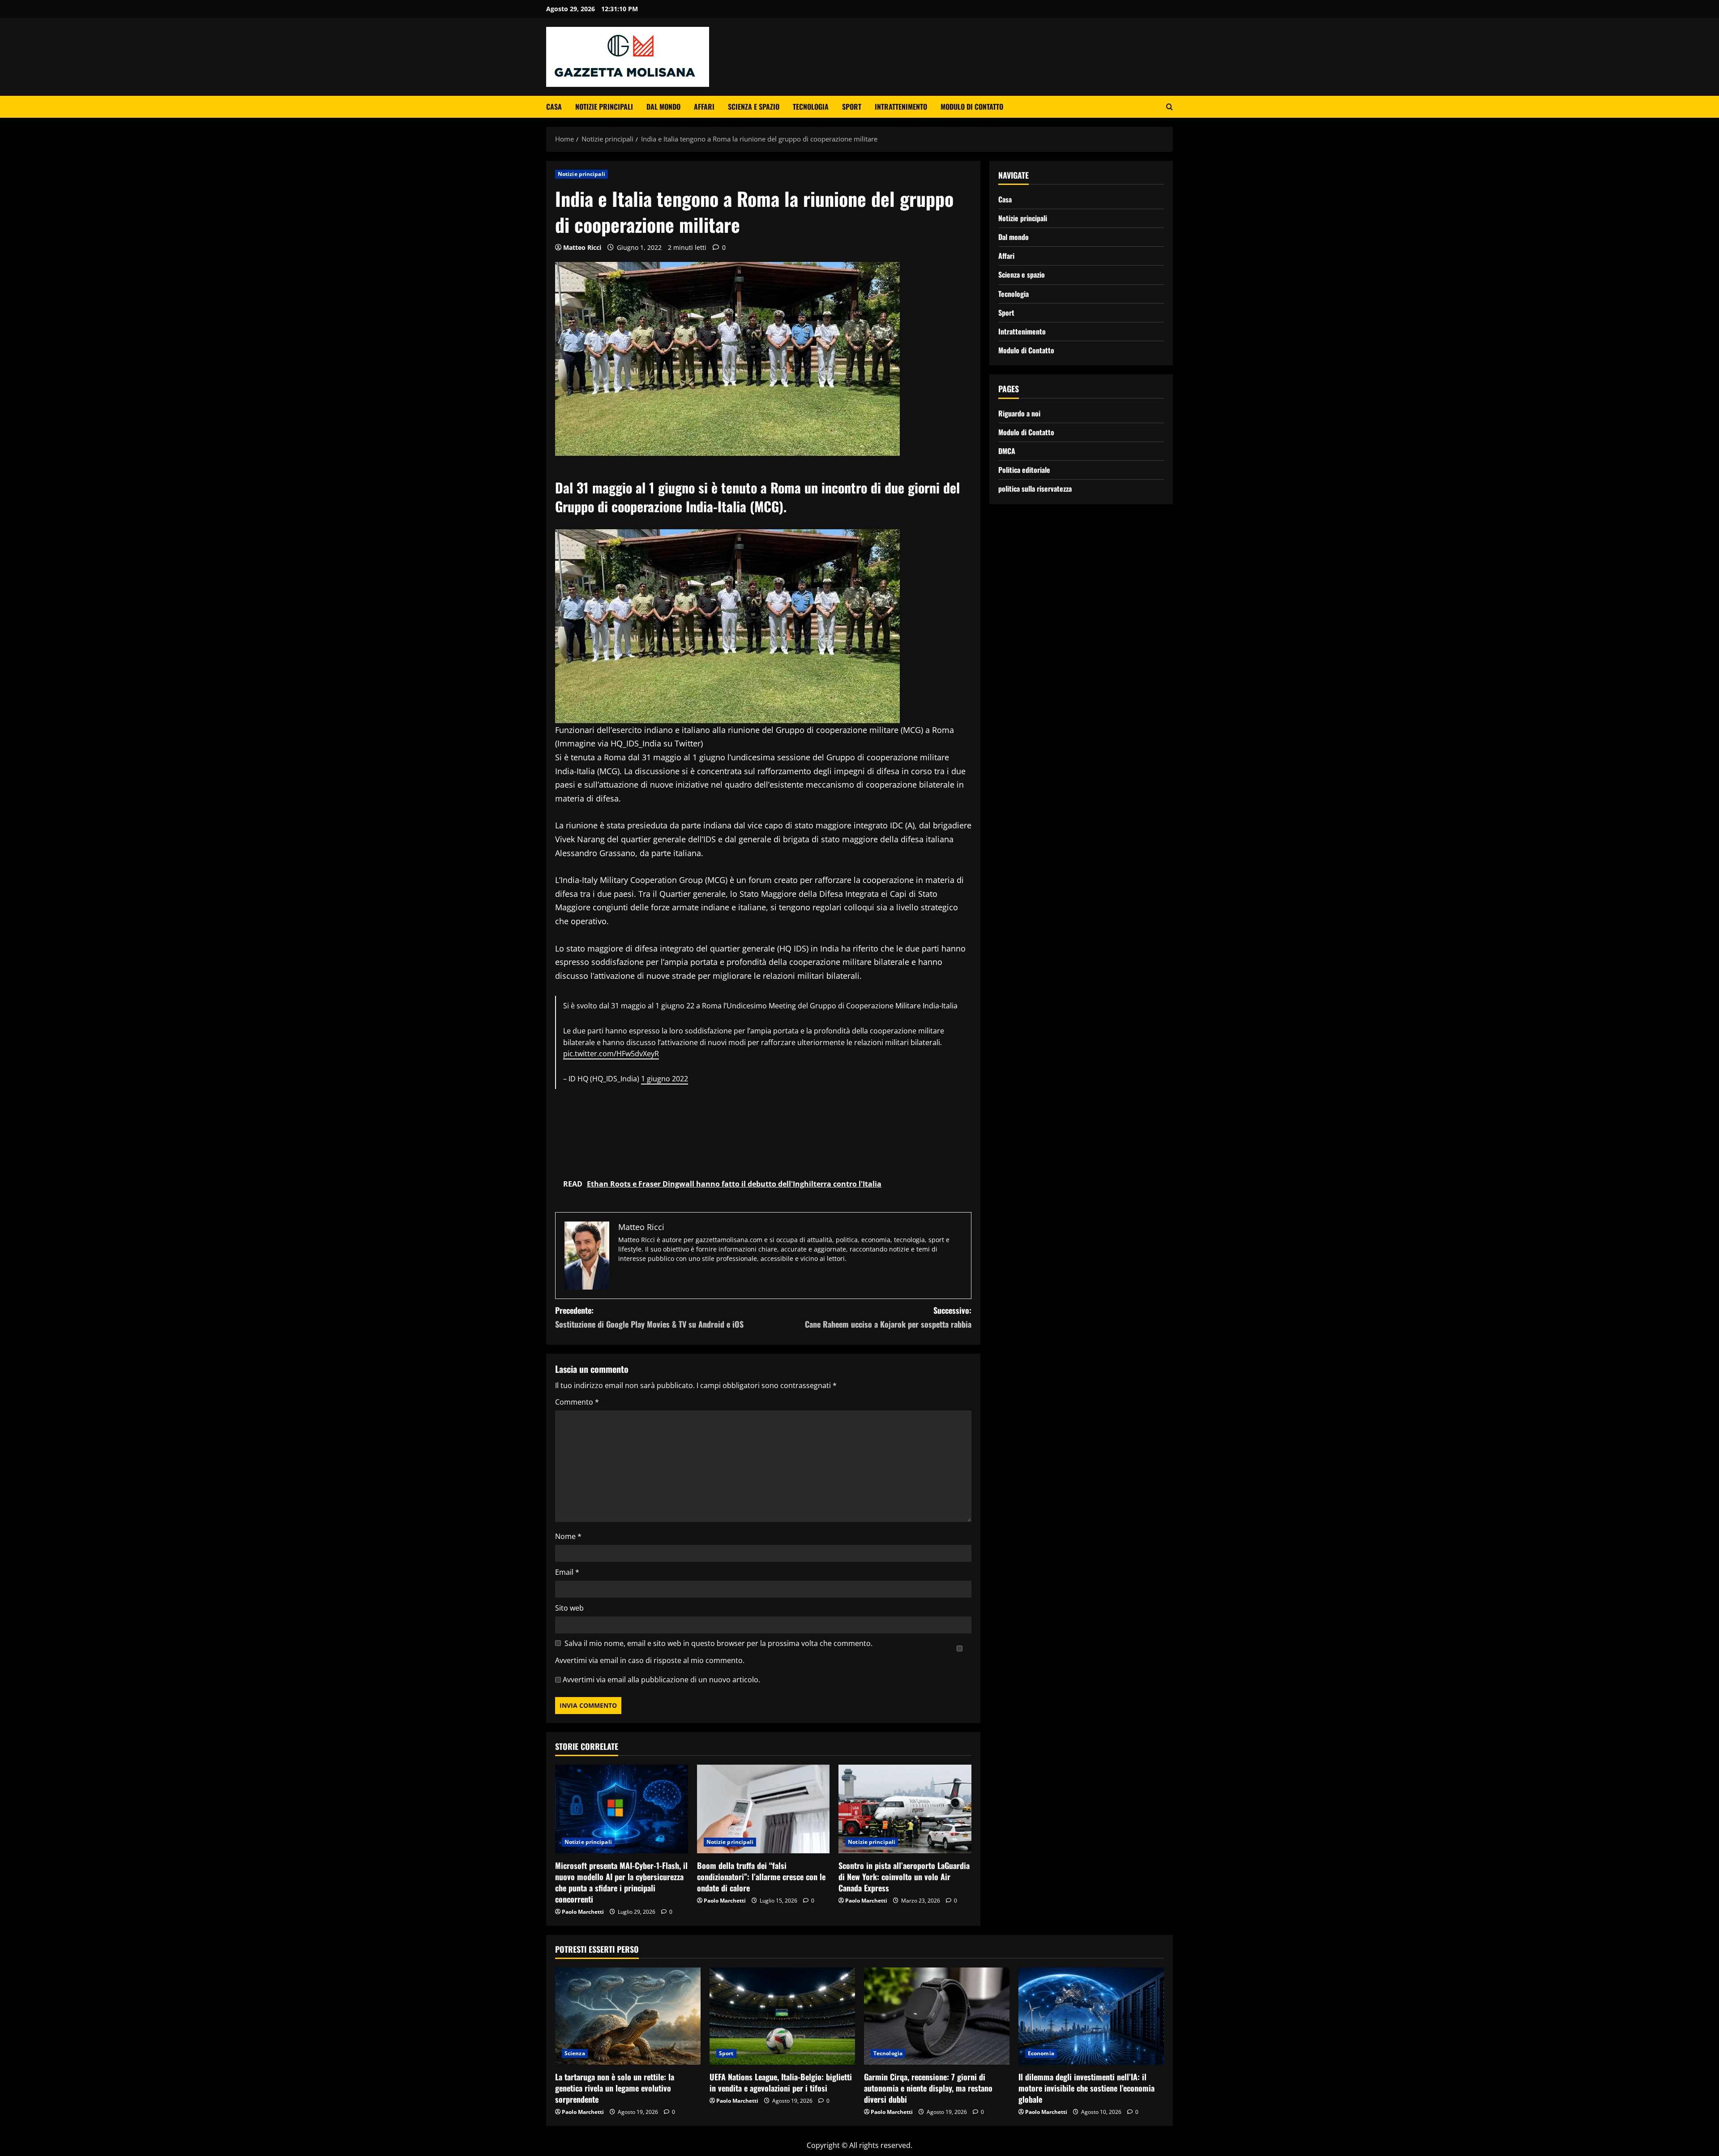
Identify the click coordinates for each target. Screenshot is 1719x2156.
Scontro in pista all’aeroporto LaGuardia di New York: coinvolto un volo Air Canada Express (904, 1877)
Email (567, 1572)
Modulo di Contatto (972, 107)
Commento (577, 1402)
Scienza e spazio (754, 107)
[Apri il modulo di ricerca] (1170, 107)
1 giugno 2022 (665, 1079)
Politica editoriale (1024, 470)
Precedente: (649, 1317)
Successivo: (888, 1317)
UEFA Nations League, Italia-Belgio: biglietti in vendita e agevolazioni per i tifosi (781, 2082)
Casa (554, 107)
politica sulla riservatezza (1035, 489)
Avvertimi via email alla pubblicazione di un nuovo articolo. (661, 1680)
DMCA (1007, 451)
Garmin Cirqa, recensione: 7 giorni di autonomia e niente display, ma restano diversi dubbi (928, 2088)
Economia (1041, 2053)
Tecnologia (811, 107)
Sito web (569, 1608)
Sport (852, 107)
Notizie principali (604, 107)
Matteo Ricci (582, 247)
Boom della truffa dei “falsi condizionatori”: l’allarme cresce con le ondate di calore (761, 1877)
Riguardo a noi (1019, 413)
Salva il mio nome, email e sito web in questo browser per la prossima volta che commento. (718, 1643)
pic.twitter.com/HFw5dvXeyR (611, 1054)
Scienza (575, 2053)
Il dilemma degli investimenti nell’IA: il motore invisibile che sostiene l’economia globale (1086, 2088)
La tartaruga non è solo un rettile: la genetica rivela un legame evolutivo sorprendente (615, 2088)
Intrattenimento (901, 107)
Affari (704, 107)
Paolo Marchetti (583, 1912)
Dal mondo (663, 107)
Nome (568, 1536)
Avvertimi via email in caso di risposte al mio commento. (650, 1660)
